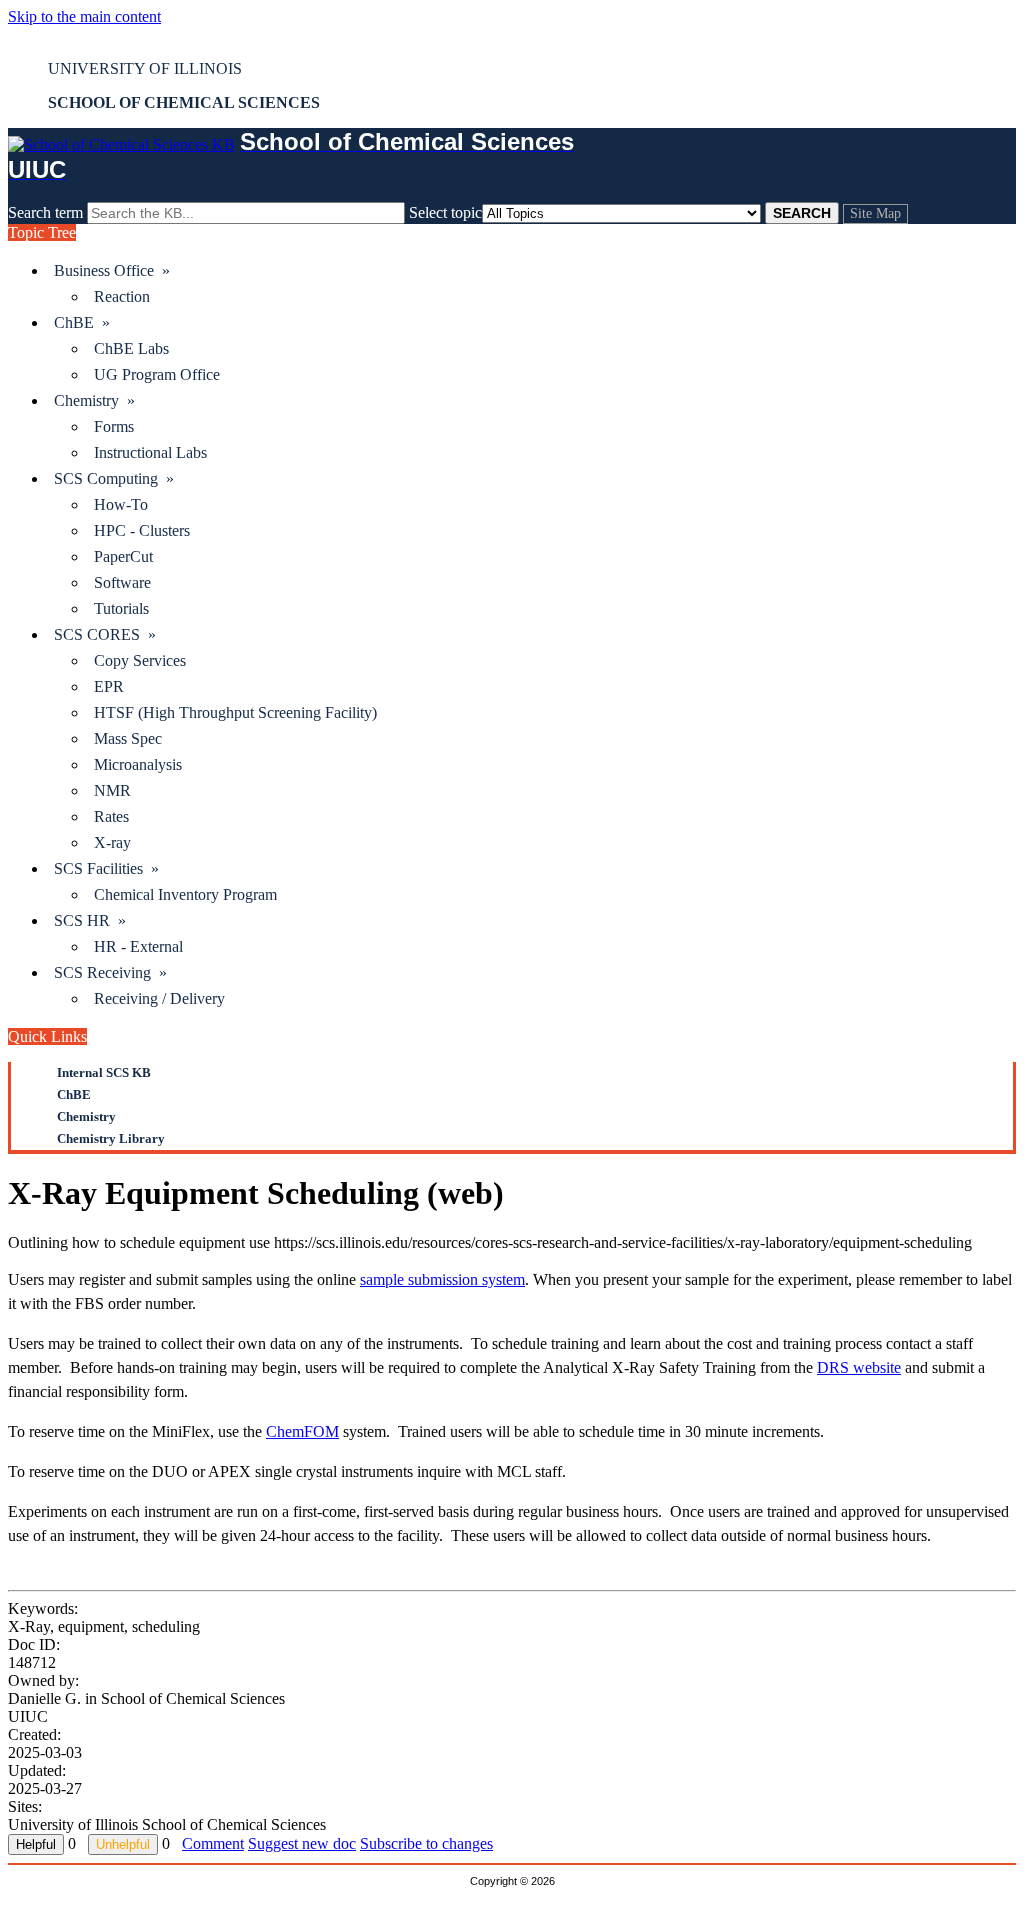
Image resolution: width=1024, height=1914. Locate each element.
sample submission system (442, 1279)
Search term (45, 212)
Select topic (445, 212)
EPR (109, 686)
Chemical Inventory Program (185, 894)
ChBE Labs (131, 348)
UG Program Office (157, 374)
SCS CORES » (105, 634)
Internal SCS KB (104, 1072)
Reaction (122, 296)
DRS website (859, 1367)
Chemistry (86, 1116)
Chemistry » (94, 400)
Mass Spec (128, 738)
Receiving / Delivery (159, 998)
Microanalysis (138, 764)
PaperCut (123, 556)
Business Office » (112, 270)
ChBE (74, 1094)
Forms (114, 426)
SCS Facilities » (106, 868)
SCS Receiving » (110, 972)
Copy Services (140, 660)
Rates (111, 816)
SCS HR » (90, 920)
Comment (213, 1843)
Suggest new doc (302, 1843)
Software (122, 582)
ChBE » (82, 322)
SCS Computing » (114, 478)
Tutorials (121, 608)
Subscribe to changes (426, 1843)
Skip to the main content (84, 16)
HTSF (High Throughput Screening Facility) (235, 712)
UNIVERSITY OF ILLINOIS (145, 68)
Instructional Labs (150, 452)
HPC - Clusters (142, 530)
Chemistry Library (111, 1138)
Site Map (875, 213)
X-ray (112, 842)
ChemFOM (302, 1431)
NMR (112, 790)
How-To (121, 504)
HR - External (138, 946)
